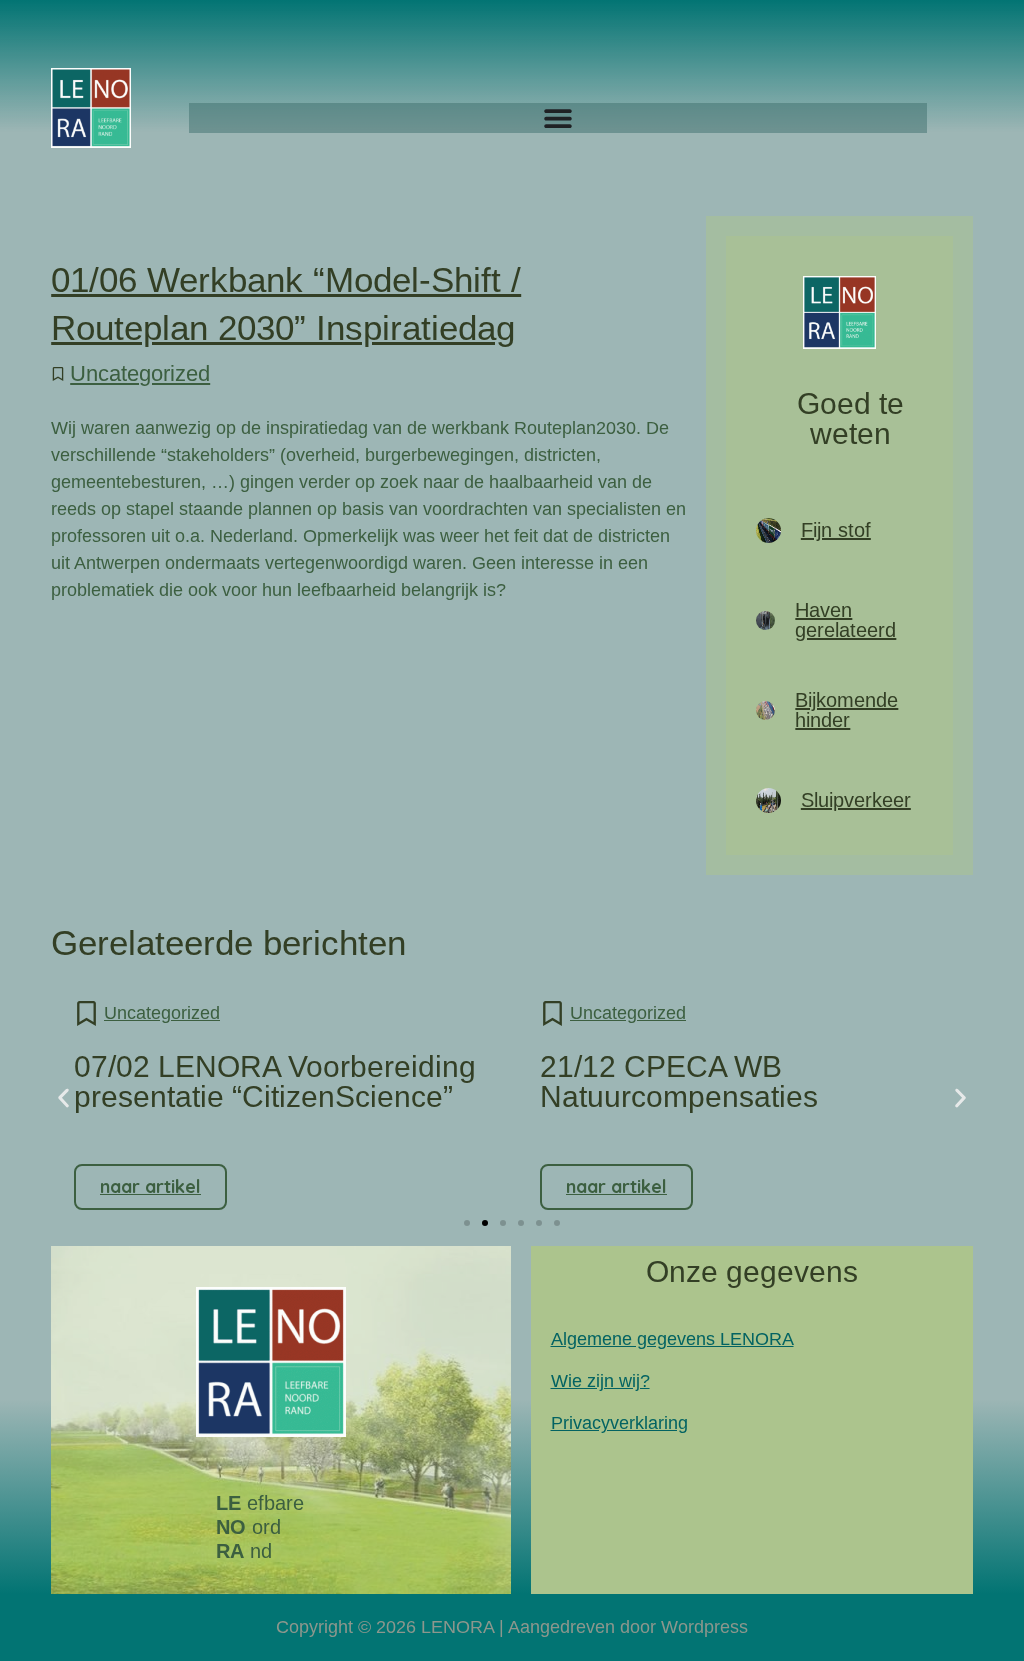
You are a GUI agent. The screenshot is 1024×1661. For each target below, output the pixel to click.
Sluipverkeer (856, 800)
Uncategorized (140, 373)
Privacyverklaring (619, 1423)
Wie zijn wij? (600, 1381)
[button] (63, 1098)
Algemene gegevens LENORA (672, 1339)
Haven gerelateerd (845, 620)
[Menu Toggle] (558, 118)
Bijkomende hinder (846, 710)
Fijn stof (836, 530)
